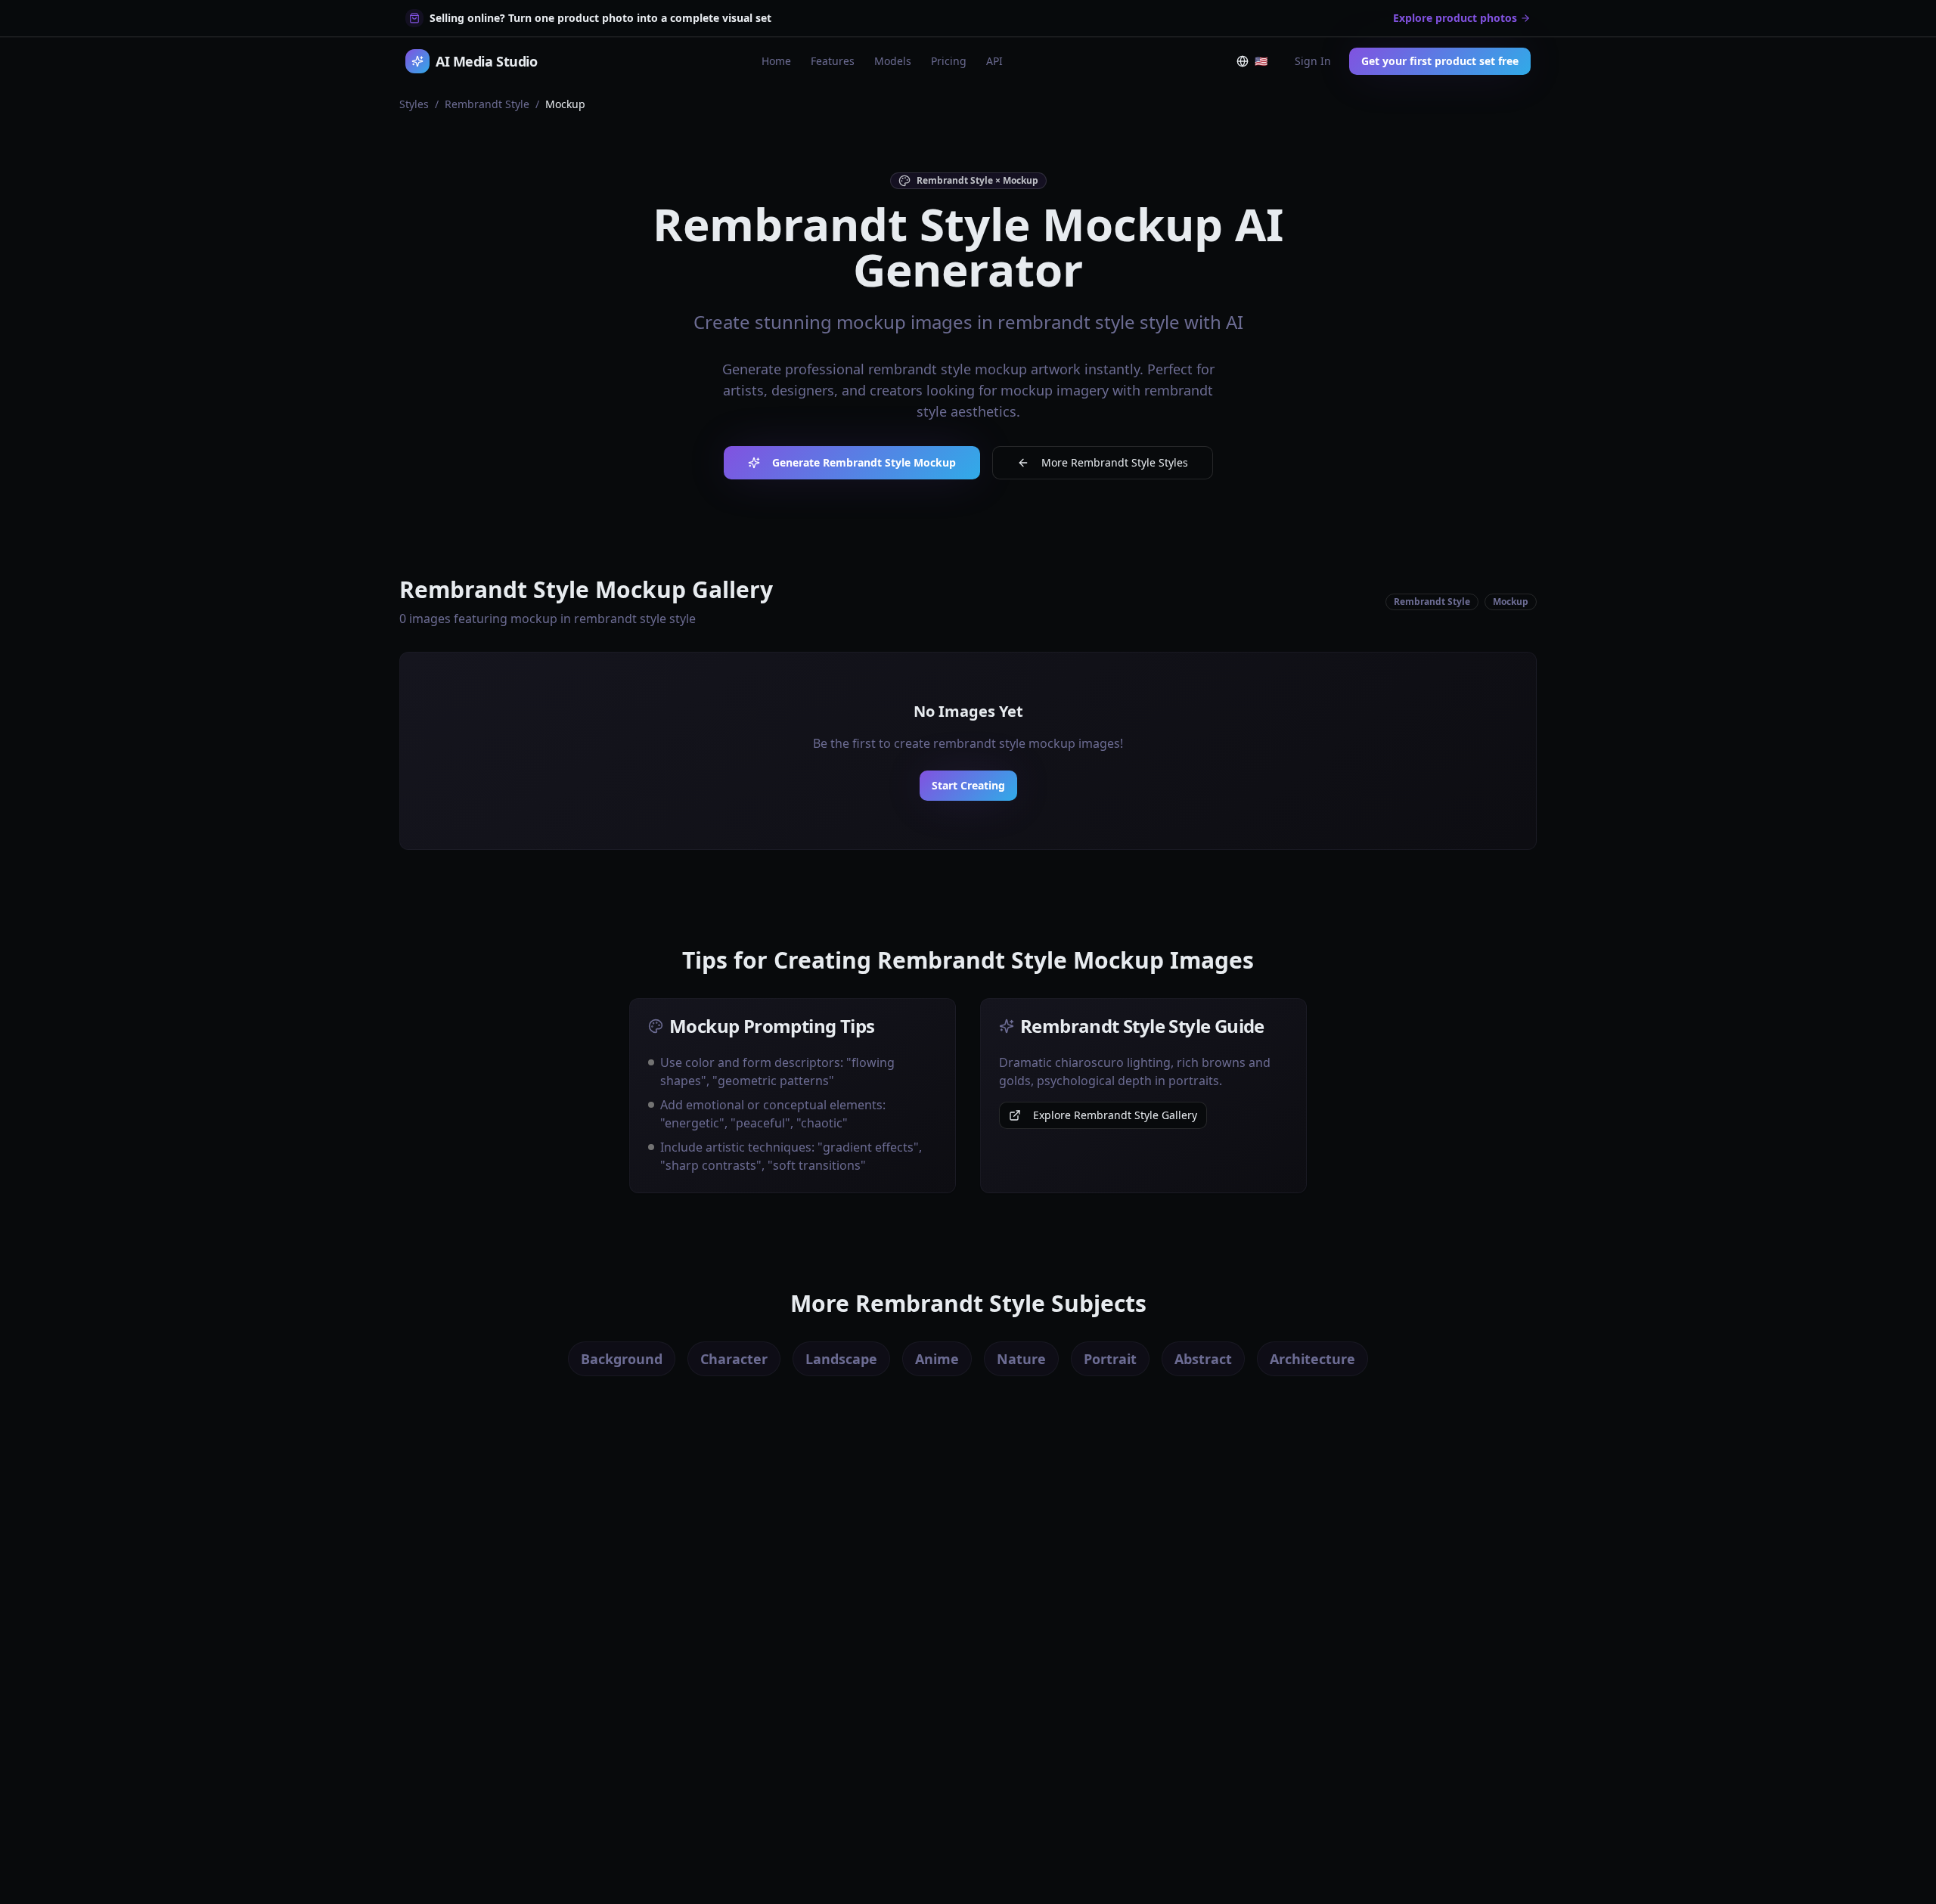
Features (833, 61)
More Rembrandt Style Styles (1115, 462)
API (994, 61)
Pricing (949, 61)
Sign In (1313, 61)
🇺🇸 (1264, 64)
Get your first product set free (1440, 61)
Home (776, 61)
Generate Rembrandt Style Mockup (864, 462)
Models (893, 61)
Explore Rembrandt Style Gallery (1115, 1115)
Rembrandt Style (487, 104)
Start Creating (968, 785)
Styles (414, 104)
